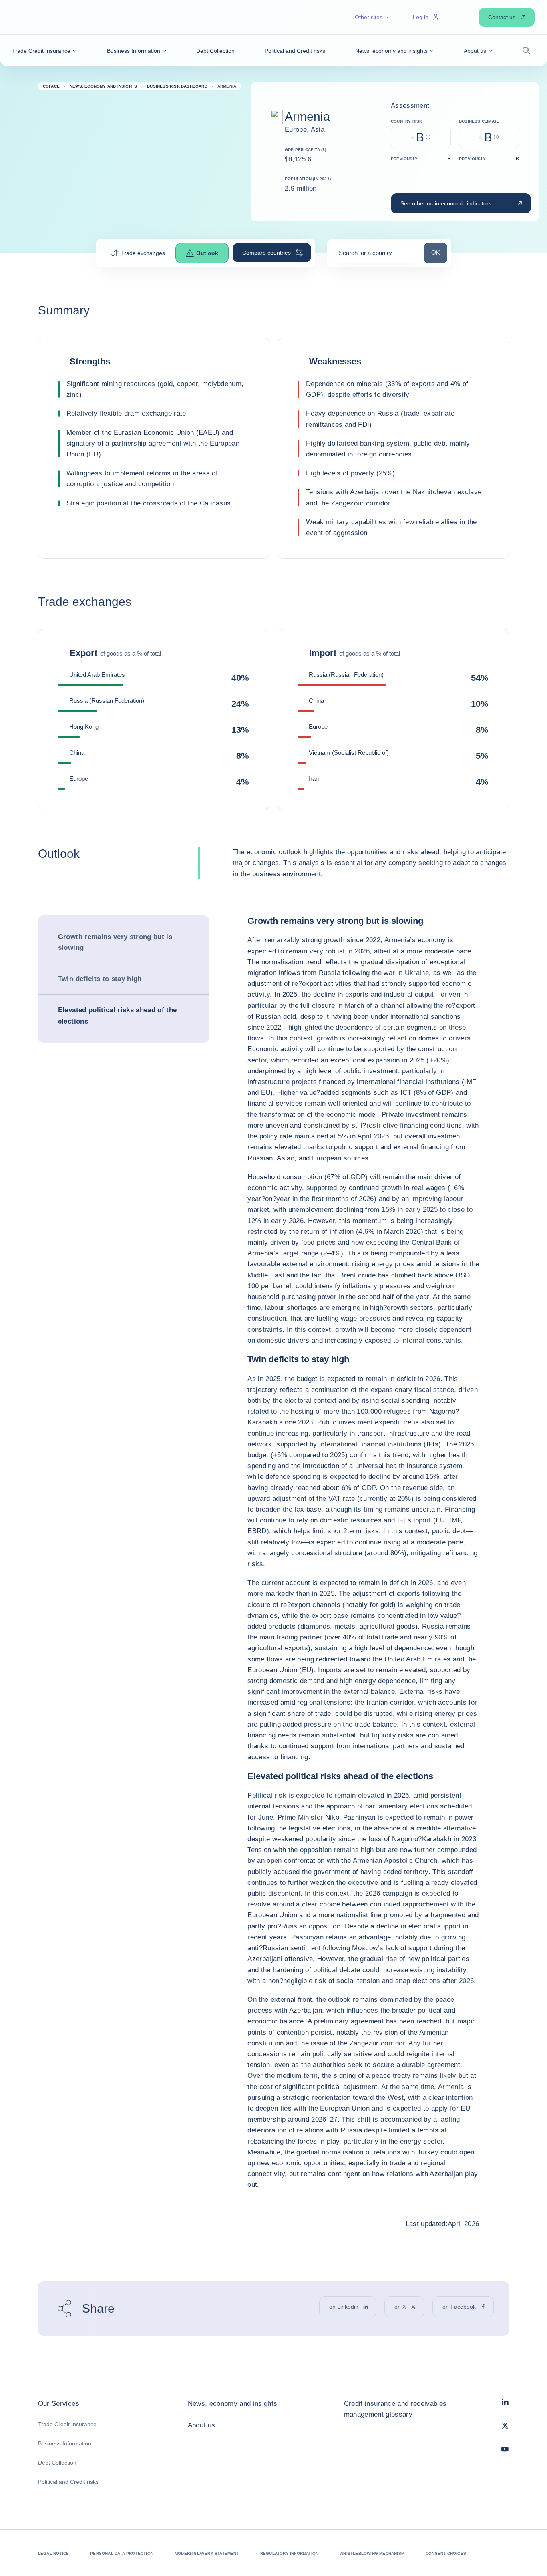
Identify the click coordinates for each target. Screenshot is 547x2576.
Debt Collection (57, 2463)
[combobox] (376, 256)
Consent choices (446, 2553)
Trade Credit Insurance (67, 2424)
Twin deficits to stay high (100, 979)
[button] (44, 51)
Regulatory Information (289, 2553)
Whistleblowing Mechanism (372, 2553)
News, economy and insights (233, 2404)
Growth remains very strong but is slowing (115, 942)
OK (439, 252)
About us (202, 2425)
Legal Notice (53, 2553)
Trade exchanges (143, 253)
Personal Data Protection (122, 2553)
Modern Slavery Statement (207, 2553)
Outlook (207, 253)
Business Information (65, 2443)
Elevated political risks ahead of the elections (118, 1016)
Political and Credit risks (68, 2482)
